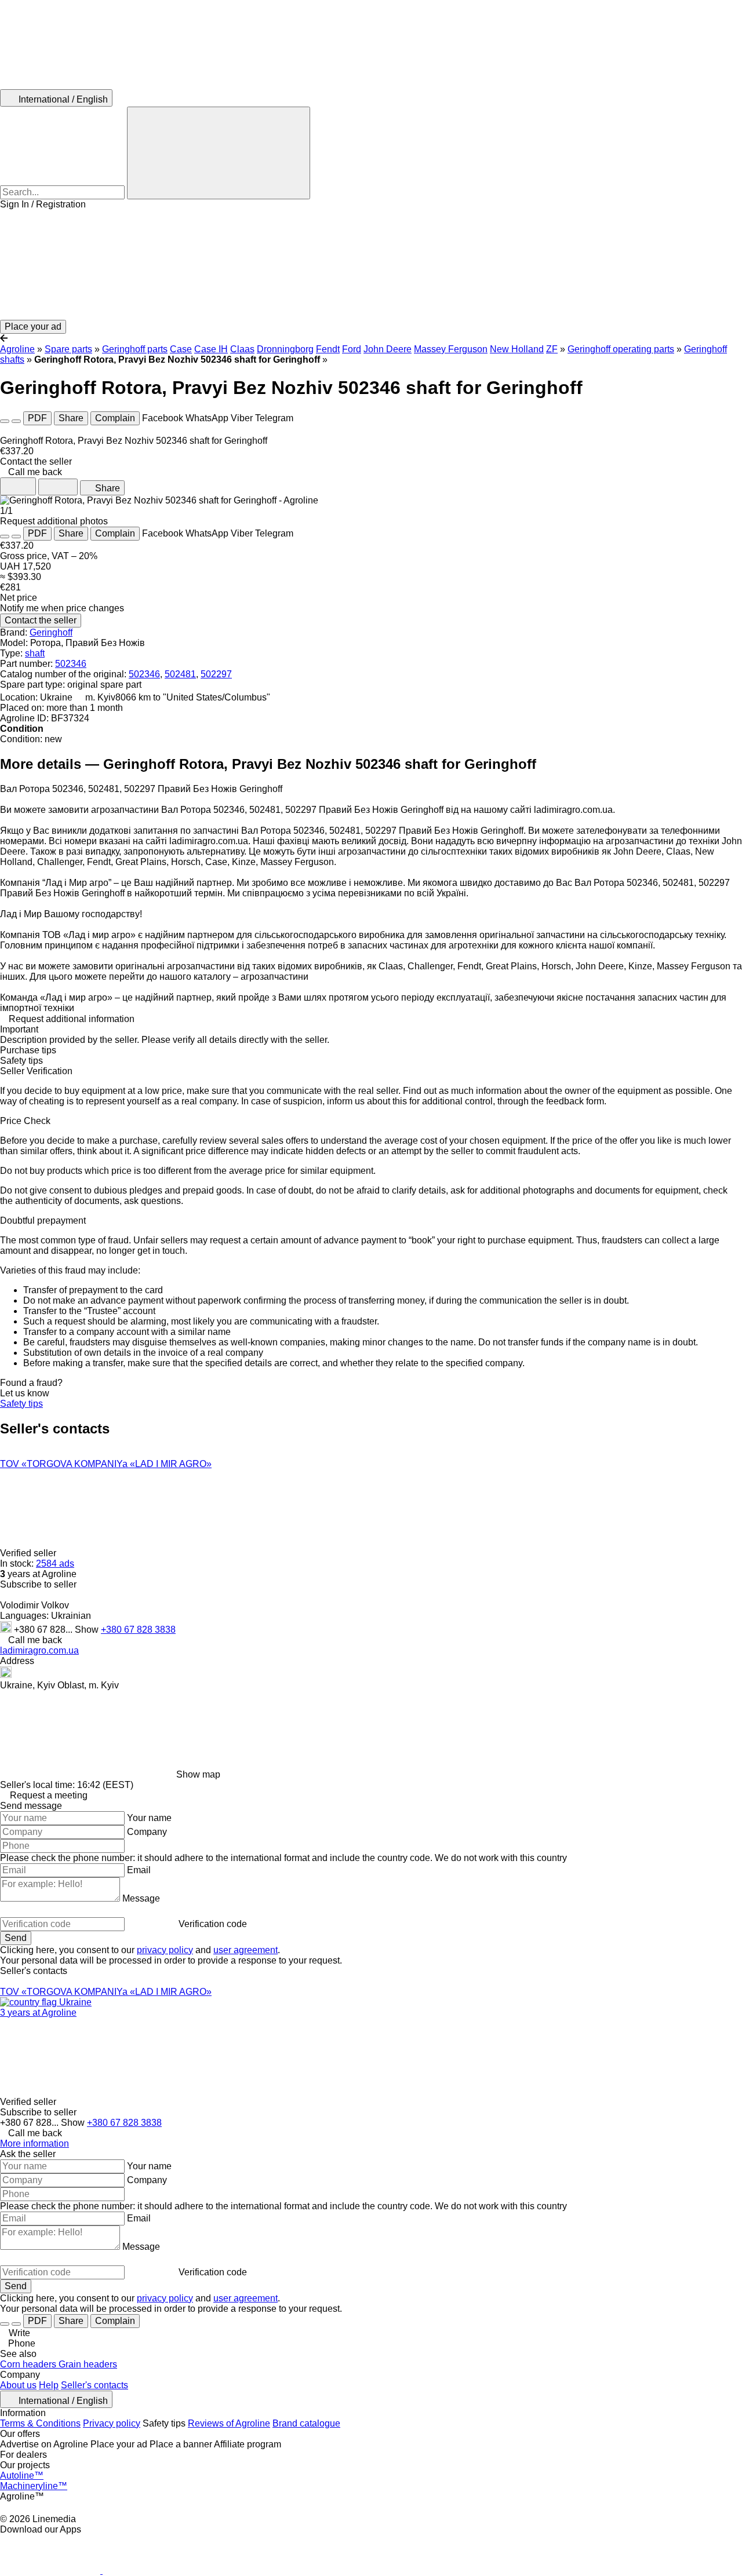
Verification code (213, 1924)
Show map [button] (198, 1774)
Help (49, 2385)
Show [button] (88, 1630)
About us (18, 2385)
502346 (71, 664)
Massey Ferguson (451, 349)
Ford (352, 349)
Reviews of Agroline (229, 2423)
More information (34, 2143)
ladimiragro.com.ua (39, 1650)
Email (139, 1870)
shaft (35, 653)
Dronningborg (285, 349)
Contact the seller (41, 620)
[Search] (219, 153)
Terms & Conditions (40, 2423)
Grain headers (88, 2364)
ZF (552, 349)
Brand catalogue (306, 2423)
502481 (180, 674)
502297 (216, 674)
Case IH (211, 349)
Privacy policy (112, 2423)
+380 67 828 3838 (138, 1630)
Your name (149, 1818)
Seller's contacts (94, 2385)
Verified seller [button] (29, 1553)
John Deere (388, 349)
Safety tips (21, 1404)
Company (147, 1832)
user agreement (245, 1950)
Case (181, 349)
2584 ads (55, 1564)
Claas (242, 349)
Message (141, 1898)
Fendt (328, 349)
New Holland (517, 349)
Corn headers (29, 2364)
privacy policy (165, 1950)
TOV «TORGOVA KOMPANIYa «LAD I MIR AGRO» (106, 1464)
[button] (371, 265)
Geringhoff (51, 632)
